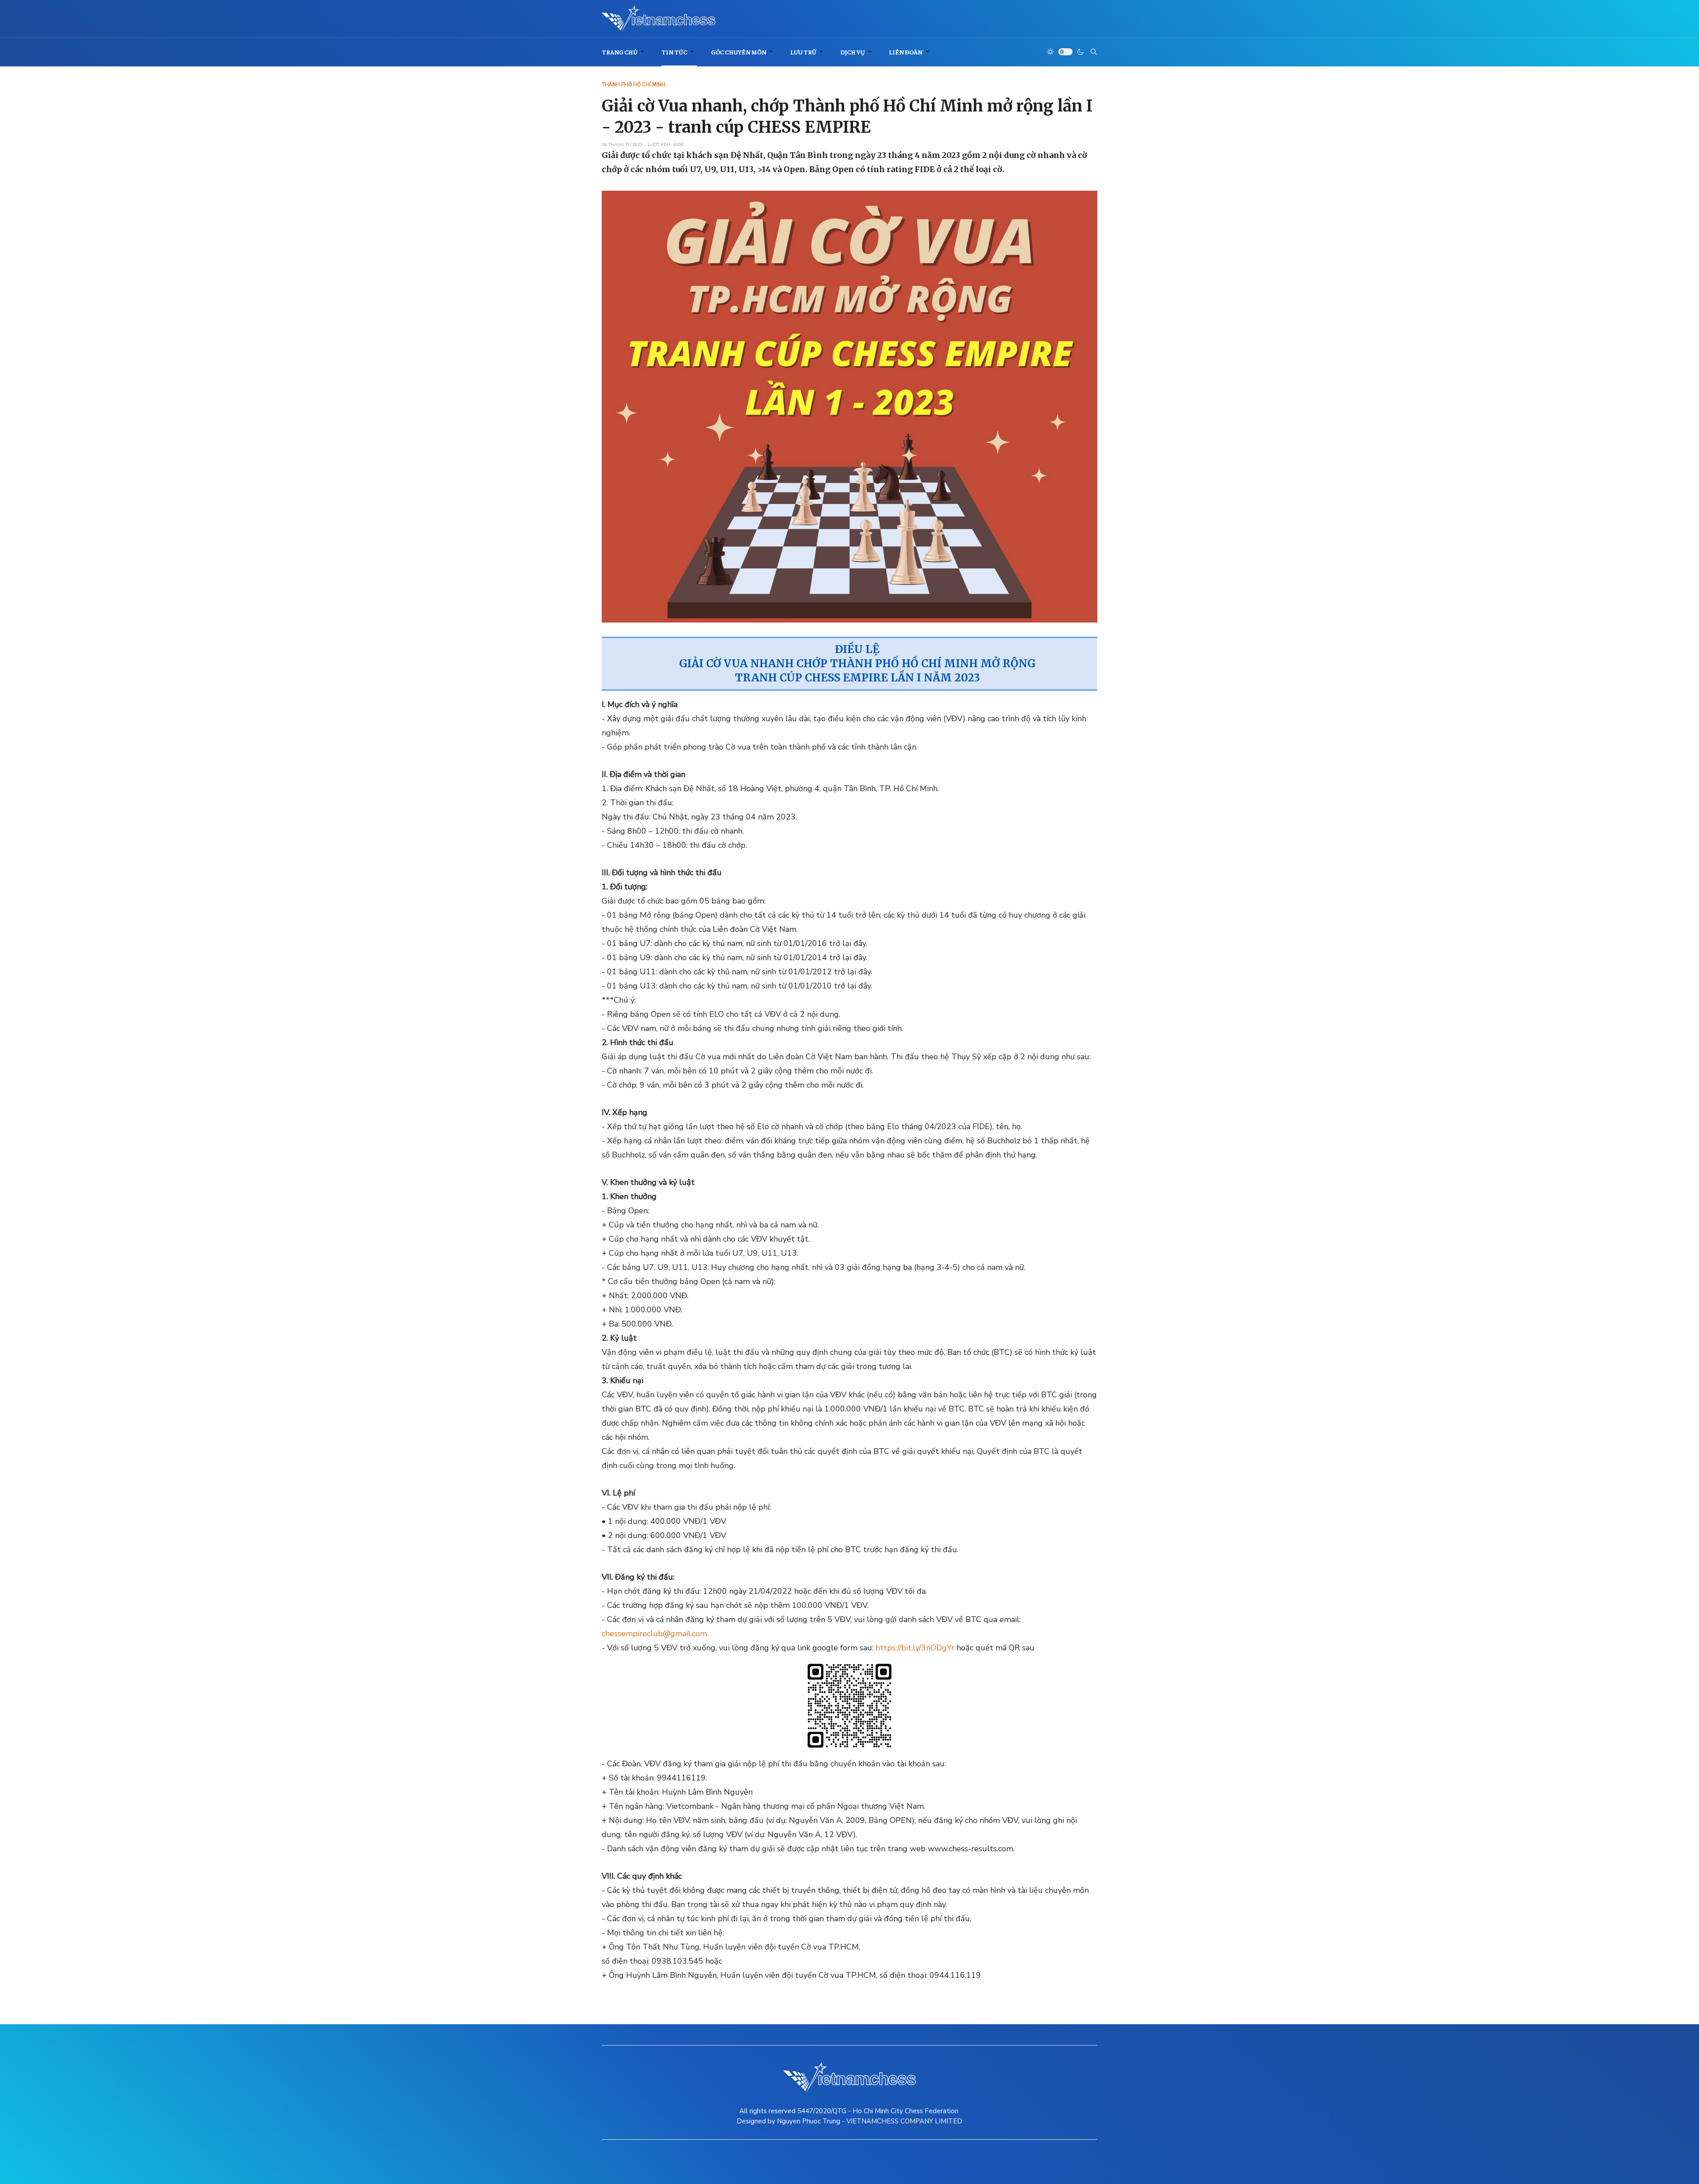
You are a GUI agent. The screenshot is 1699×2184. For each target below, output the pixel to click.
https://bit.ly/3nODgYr (915, 1648)
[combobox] (1094, 52)
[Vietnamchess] (659, 19)
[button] (625, 52)
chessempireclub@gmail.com (654, 1634)
